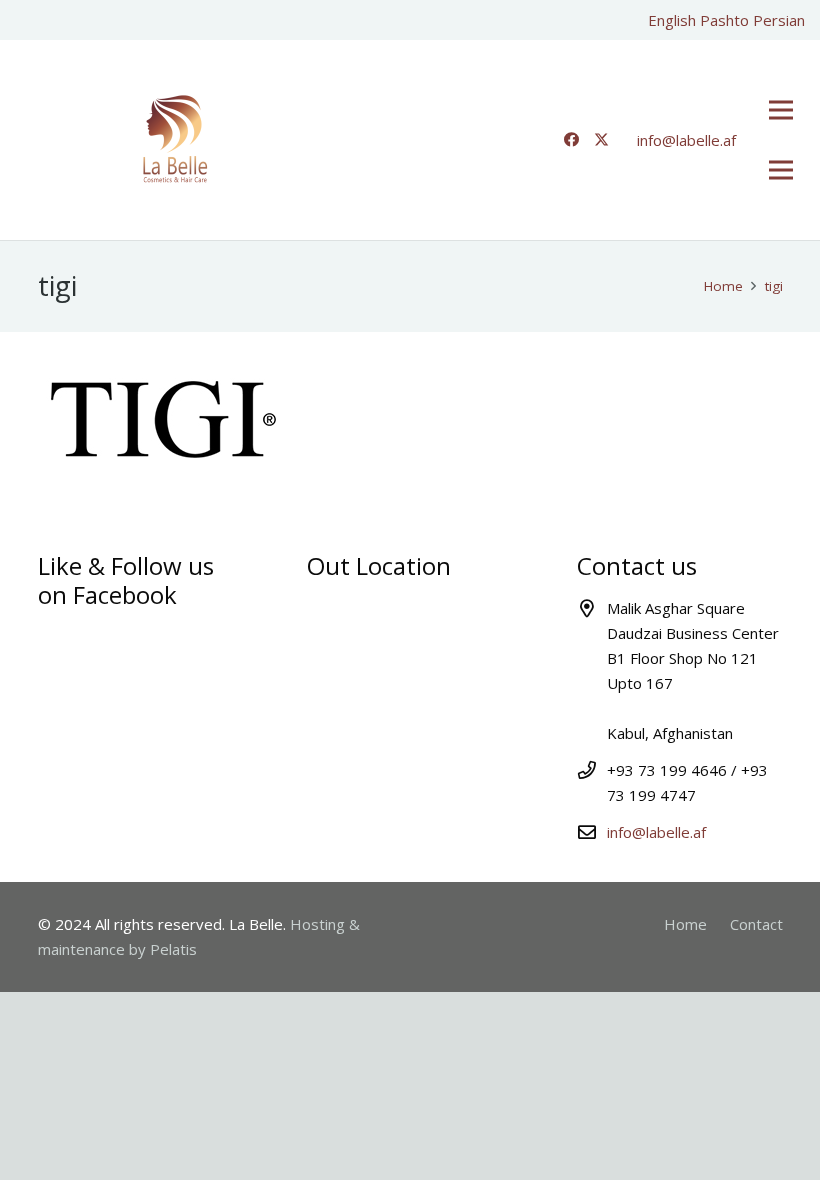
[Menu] (781, 110)
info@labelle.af (656, 832)
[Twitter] (601, 140)
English (672, 20)
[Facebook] (571, 140)
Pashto (724, 20)
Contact (756, 924)
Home (685, 924)
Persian (779, 20)
